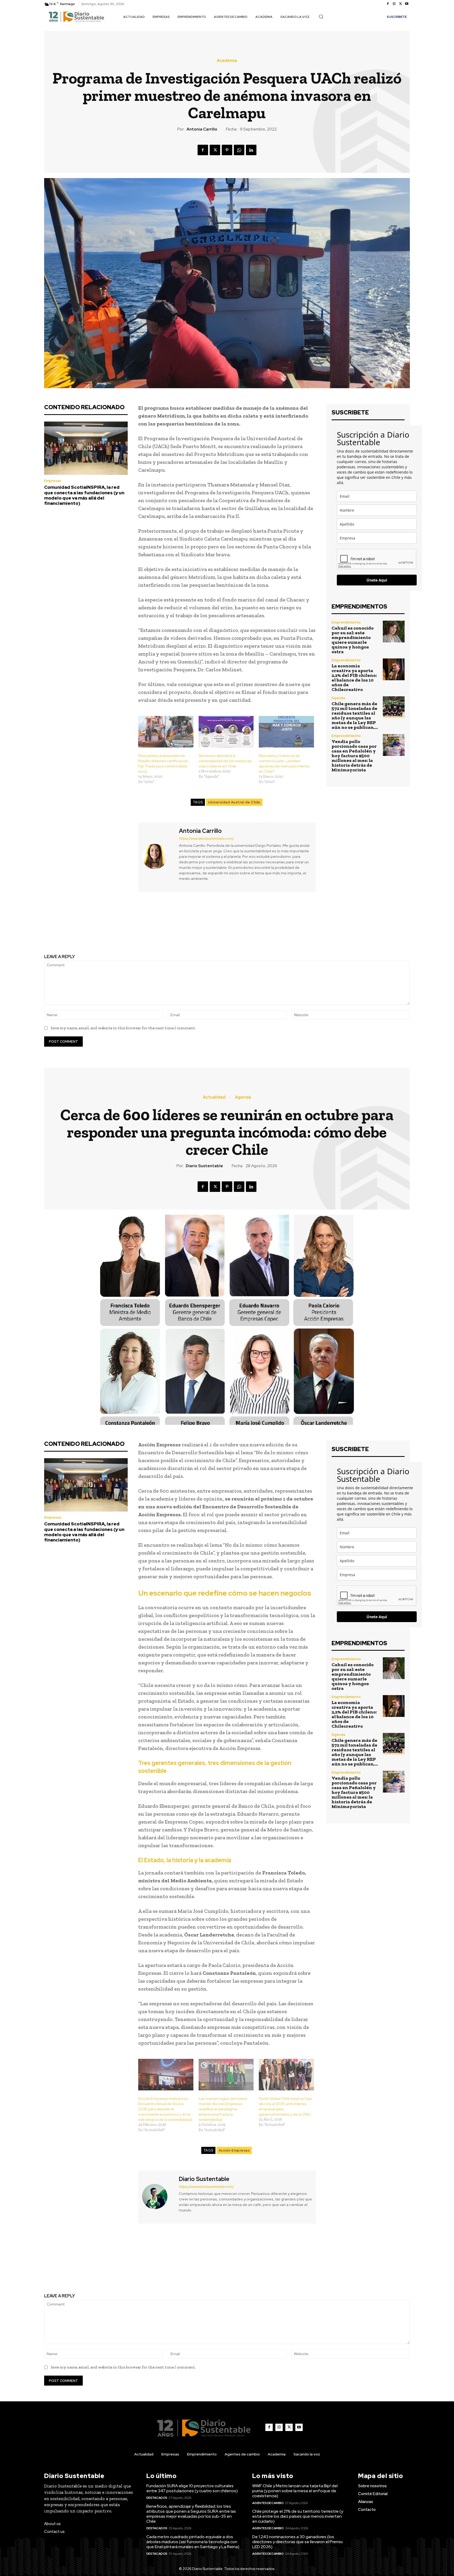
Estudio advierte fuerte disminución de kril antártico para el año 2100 (322, 928)
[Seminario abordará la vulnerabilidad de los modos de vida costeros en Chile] (226, 732)
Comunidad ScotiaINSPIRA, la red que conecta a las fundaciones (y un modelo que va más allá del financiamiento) (84, 495)
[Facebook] (388, 4)
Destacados (157, 2498)
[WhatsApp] (239, 150)
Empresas (53, 481)
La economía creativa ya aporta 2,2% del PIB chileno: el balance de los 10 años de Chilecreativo (354, 678)
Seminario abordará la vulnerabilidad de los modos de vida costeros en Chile (225, 761)
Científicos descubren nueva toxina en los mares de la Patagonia (132, 928)
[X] (400, 4)
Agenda (338, 698)
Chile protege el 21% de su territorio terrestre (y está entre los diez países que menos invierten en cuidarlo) (298, 2516)
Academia (227, 61)
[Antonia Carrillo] (158, 856)
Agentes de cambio (268, 2503)
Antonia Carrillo (202, 129)
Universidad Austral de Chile (234, 802)
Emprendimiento (346, 622)
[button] (321, 17)
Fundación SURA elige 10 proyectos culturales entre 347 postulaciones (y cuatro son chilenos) (192, 2488)
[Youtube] (407, 4)
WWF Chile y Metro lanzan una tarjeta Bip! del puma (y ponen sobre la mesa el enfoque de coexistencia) (295, 2491)
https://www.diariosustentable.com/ (206, 838)
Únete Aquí (377, 580)
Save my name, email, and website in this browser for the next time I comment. (123, 1028)
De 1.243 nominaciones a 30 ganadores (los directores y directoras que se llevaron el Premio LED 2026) (298, 2542)
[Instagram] (394, 4)
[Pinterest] (227, 150)
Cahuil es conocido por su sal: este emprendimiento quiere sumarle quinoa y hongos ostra (353, 640)
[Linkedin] (251, 150)
